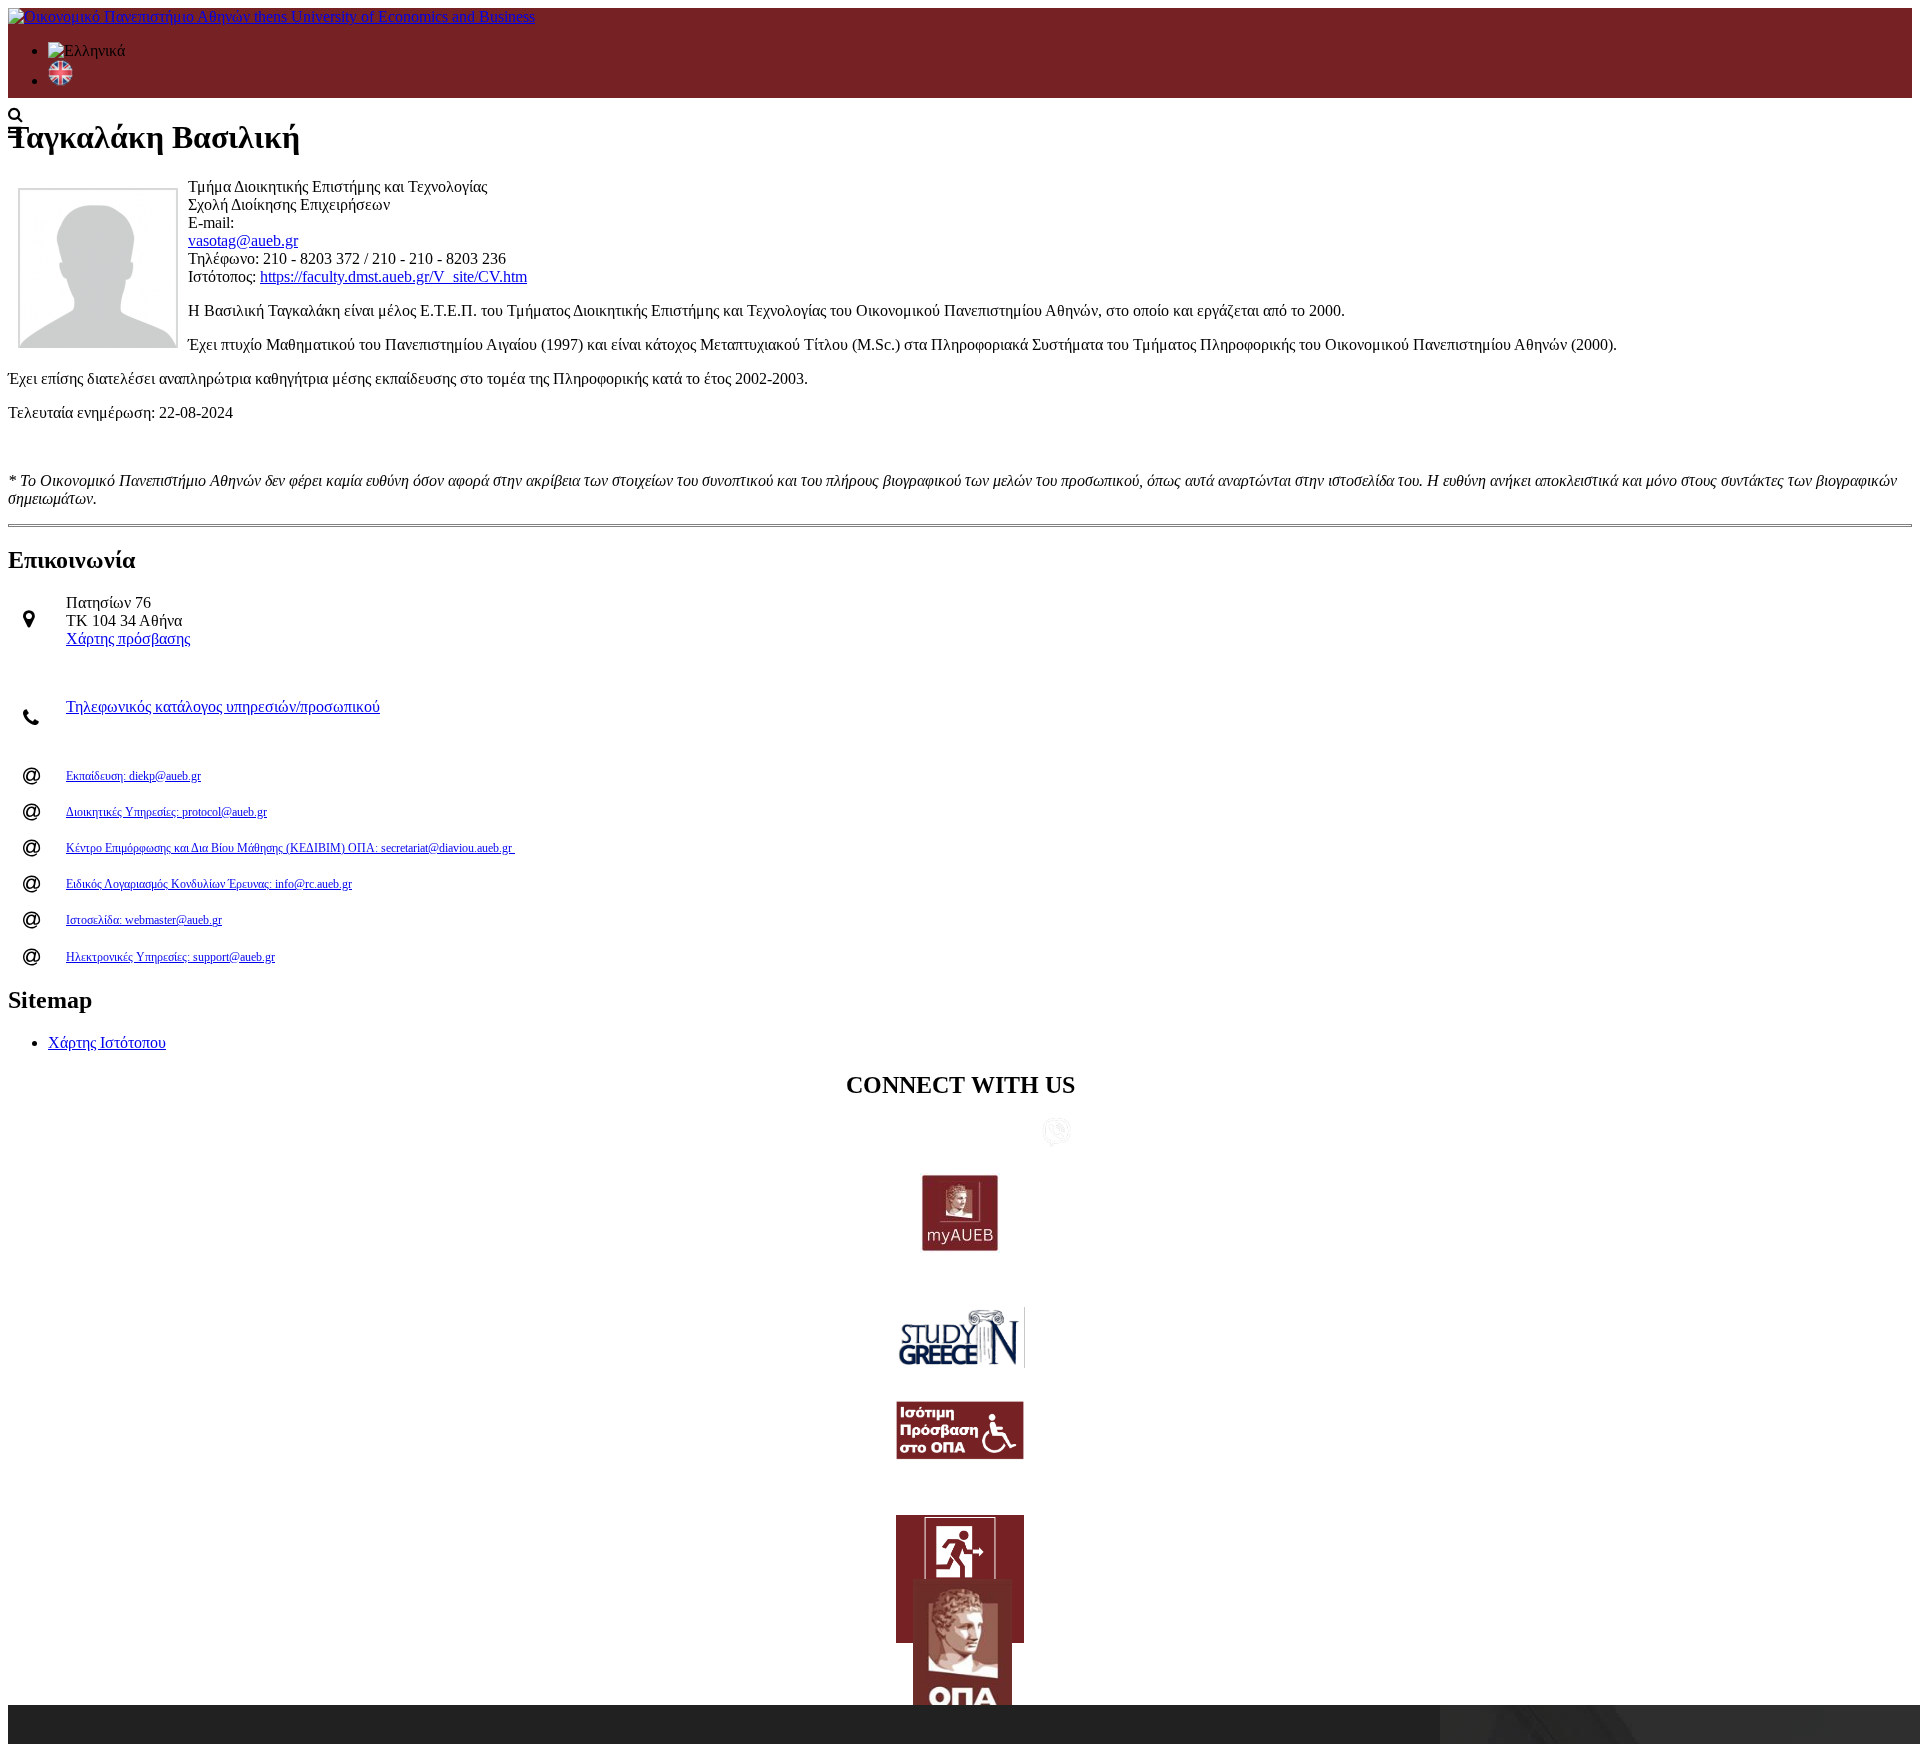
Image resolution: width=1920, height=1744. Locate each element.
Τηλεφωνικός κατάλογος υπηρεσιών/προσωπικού (223, 706)
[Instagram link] (994, 1134)
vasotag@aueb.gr (243, 240)
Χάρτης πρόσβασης (128, 638)
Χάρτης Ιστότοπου (107, 1042)
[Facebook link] (962, 1134)
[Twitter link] (898, 1134)
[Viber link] (1056, 1141)
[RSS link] (1026, 1134)
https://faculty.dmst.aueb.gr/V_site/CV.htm (393, 276)
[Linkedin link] (866, 1134)
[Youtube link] (930, 1134)
